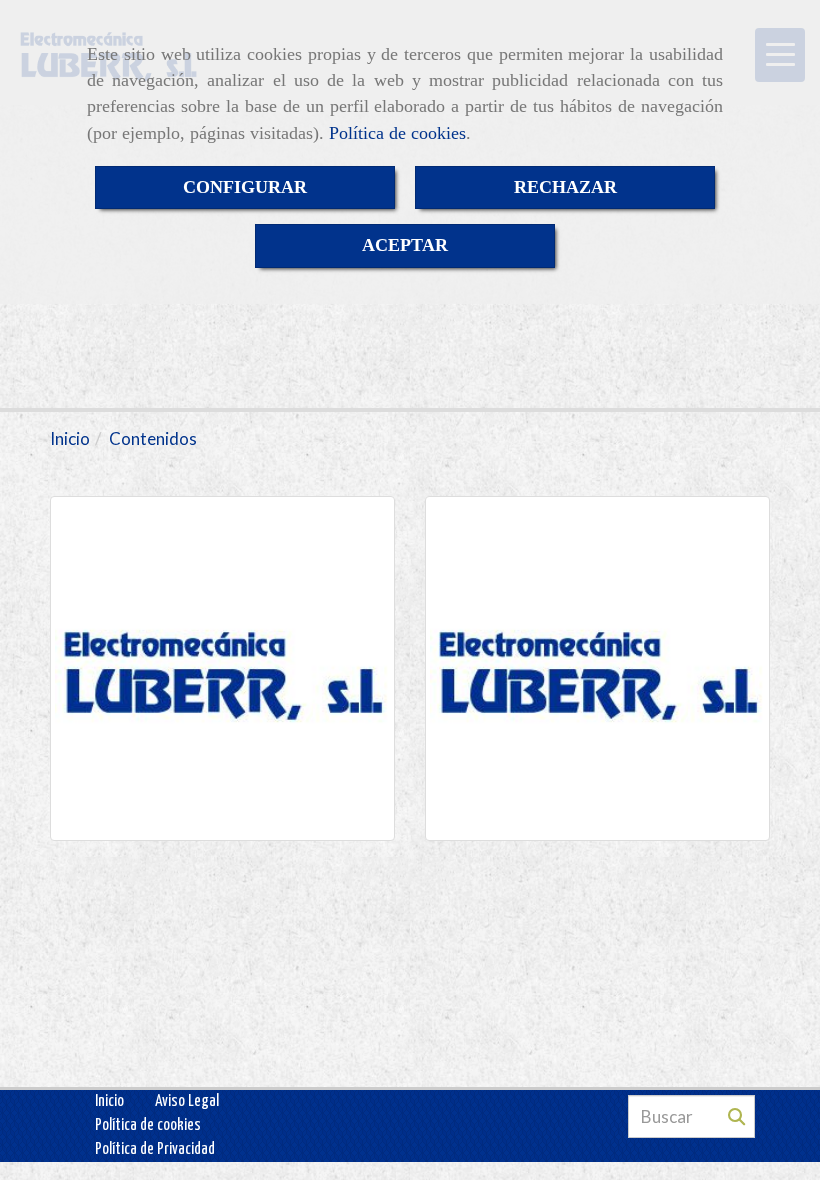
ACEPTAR (405, 245)
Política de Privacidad (155, 1149)
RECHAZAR (565, 187)
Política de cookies (397, 133)
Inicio (109, 1101)
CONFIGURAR (245, 187)
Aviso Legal (187, 1101)
